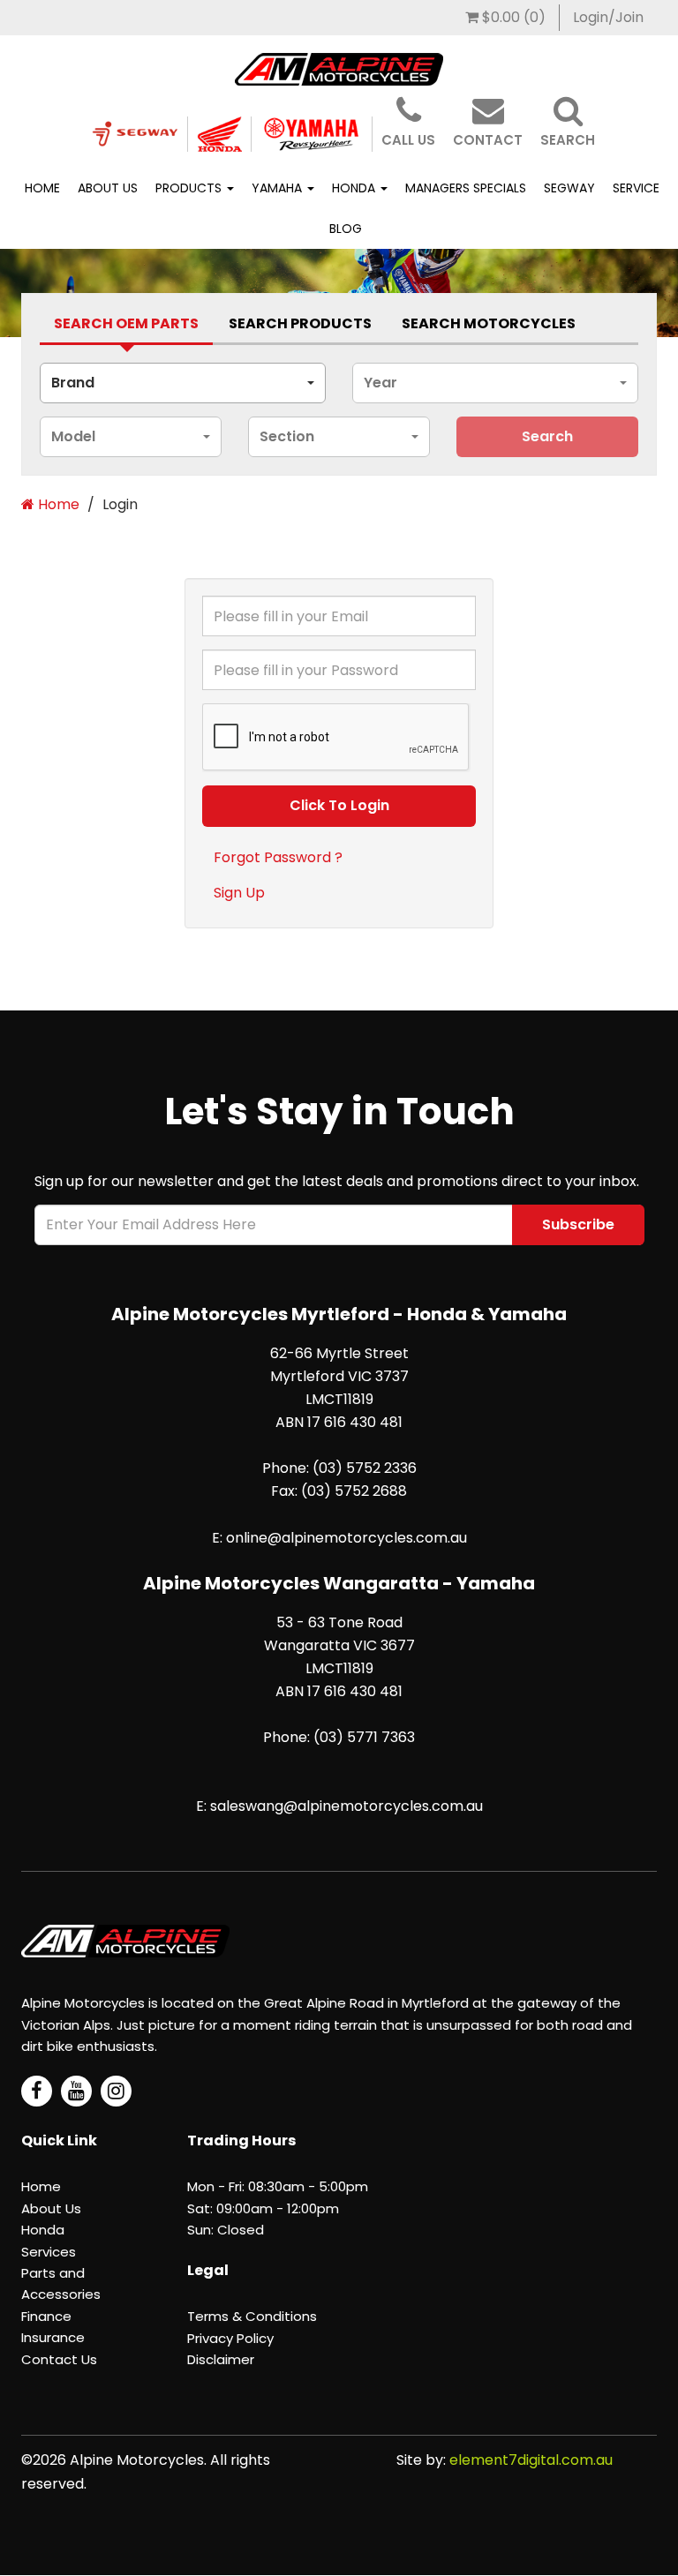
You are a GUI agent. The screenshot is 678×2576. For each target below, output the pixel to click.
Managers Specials (466, 188)
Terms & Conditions (252, 2316)
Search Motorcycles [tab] (489, 323)
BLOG (346, 229)
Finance (46, 2316)
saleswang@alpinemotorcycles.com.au (347, 1806)
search (547, 436)
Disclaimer (221, 2359)
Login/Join (608, 17)
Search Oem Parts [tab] (126, 323)
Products (190, 188)
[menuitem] (506, 18)
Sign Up (239, 893)
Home (42, 188)
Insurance (53, 2337)
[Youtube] (76, 2091)
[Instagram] (116, 2091)
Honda (355, 188)
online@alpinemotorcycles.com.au (347, 1538)
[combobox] (183, 383)
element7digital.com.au (531, 2460)
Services (49, 2252)
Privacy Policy (230, 2338)
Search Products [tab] (300, 323)
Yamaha (279, 188)
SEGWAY (569, 188)
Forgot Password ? (278, 857)
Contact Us (59, 2359)
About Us (108, 188)
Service (636, 188)
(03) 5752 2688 (354, 1491)
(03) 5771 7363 (364, 1737)
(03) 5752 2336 (365, 1468)
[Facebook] (37, 2091)
